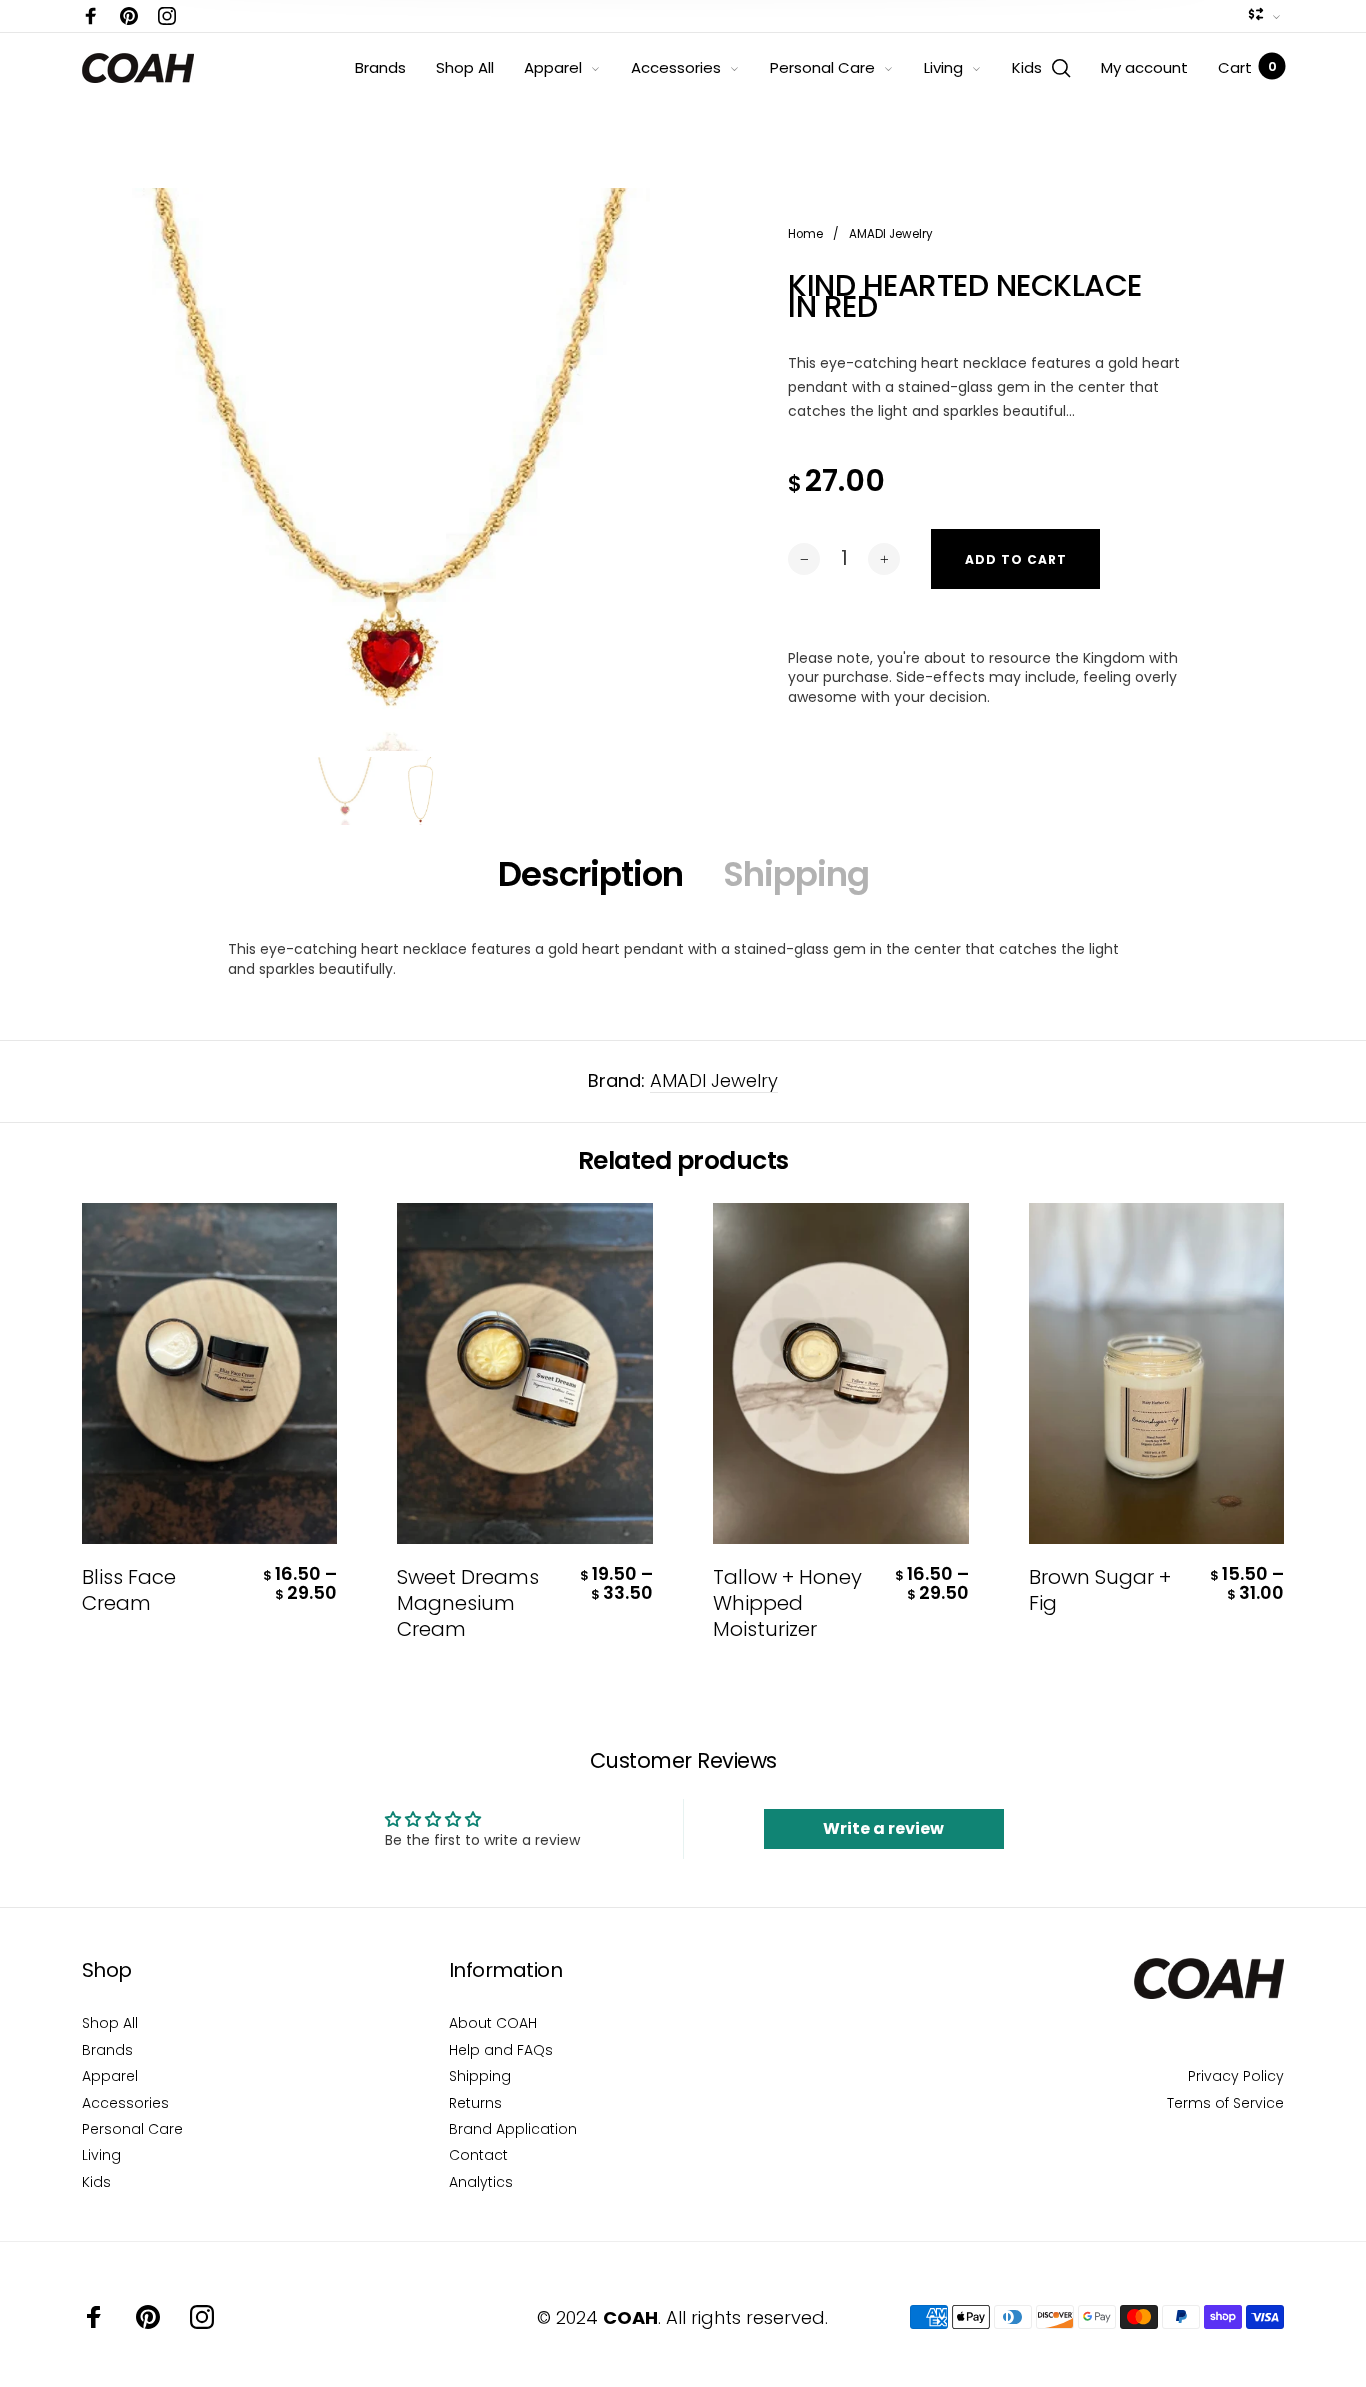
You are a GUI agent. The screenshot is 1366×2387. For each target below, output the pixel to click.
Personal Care (822, 67)
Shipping (796, 874)
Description (590, 874)
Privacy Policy (1236, 2076)
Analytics (481, 2182)
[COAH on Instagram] (167, 16)
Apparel (553, 67)
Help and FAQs (501, 2050)
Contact (478, 2155)
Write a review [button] (883, 1828)
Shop (107, 1970)
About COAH (493, 2023)
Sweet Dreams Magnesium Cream (468, 1603)
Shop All (465, 67)
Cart (1247, 67)
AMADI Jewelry (714, 1080)
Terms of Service (1225, 2103)
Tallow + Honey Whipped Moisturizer (787, 1603)
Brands (380, 67)
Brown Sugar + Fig (1100, 1590)
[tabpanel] (382, 488)
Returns (475, 2103)
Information (506, 1970)
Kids (1027, 67)
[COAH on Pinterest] (129, 16)
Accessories (676, 67)
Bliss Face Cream (129, 1590)
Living (943, 67)
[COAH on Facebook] (91, 16)
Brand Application (513, 2129)
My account (1144, 67)
